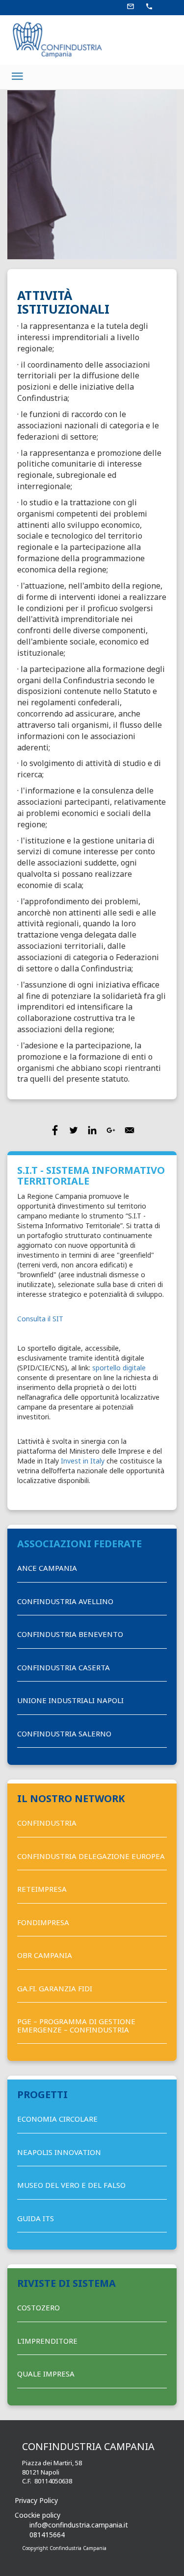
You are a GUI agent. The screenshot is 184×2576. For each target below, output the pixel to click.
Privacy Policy (36, 2500)
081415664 (47, 2535)
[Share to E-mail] (130, 1130)
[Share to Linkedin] (92, 1130)
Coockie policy (38, 2515)
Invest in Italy (83, 1461)
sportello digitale (119, 1368)
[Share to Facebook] (55, 1130)
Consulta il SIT (40, 1319)
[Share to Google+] (111, 1130)
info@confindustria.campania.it (79, 2525)
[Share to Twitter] (74, 1130)
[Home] (54, 39)
